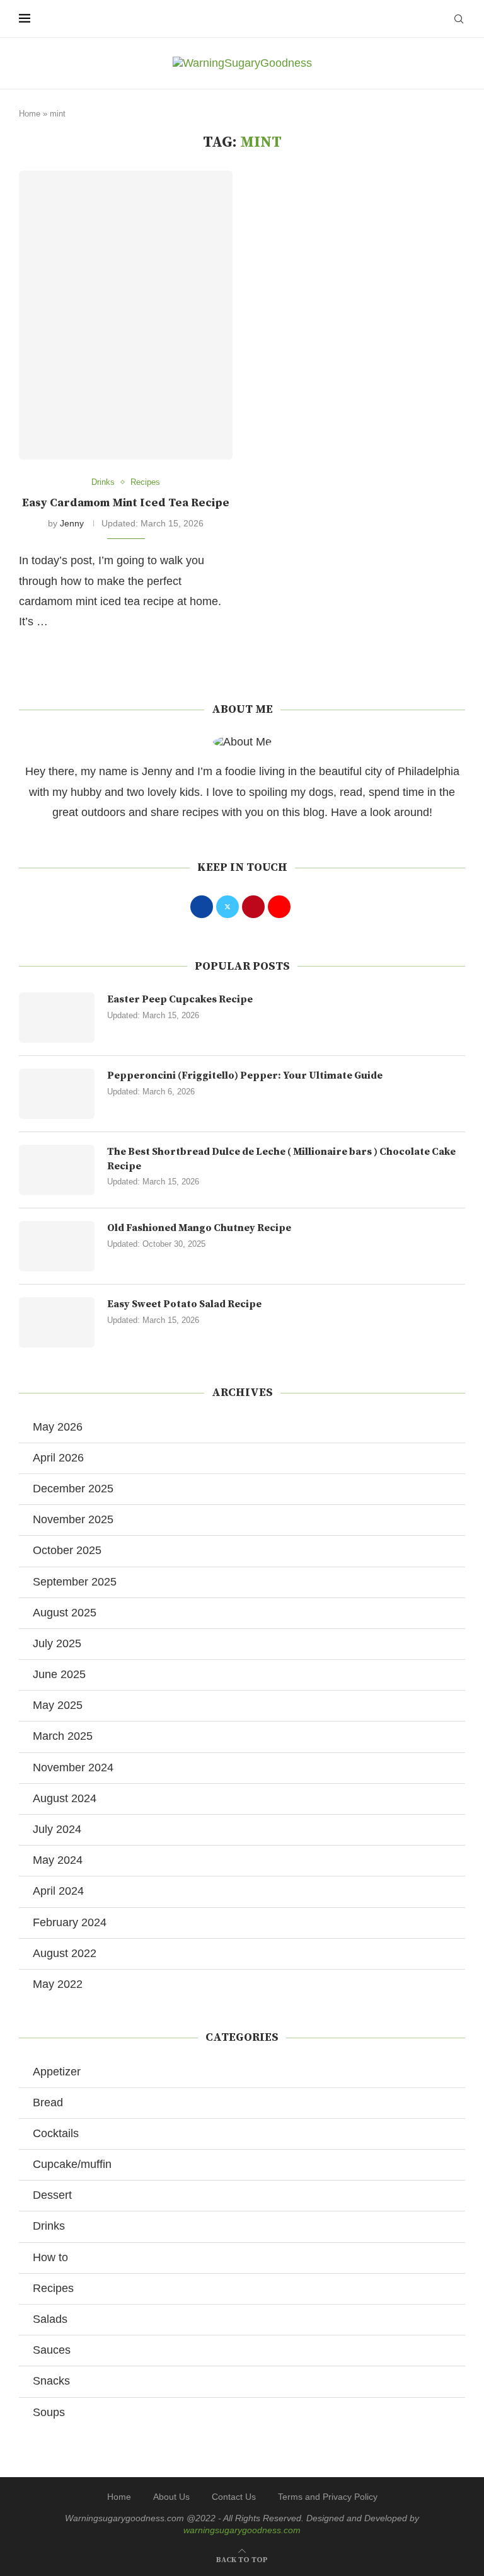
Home (30, 114)
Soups (49, 2412)
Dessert (52, 2195)
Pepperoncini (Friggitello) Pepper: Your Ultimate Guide (245, 1075)
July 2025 (57, 1643)
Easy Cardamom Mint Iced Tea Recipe (126, 503)
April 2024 (58, 1891)
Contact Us (234, 2497)
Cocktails (56, 2133)
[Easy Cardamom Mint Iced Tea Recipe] (126, 315)
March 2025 (63, 1736)
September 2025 (75, 1582)
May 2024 (58, 1860)
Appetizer (57, 2072)
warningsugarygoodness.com (242, 2530)
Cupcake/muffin (72, 2164)
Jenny (72, 523)
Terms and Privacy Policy (328, 2497)
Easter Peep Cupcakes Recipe (180, 999)
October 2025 (67, 1550)
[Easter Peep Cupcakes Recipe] (57, 1018)
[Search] (459, 19)
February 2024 (70, 1922)
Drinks (49, 2226)
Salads (50, 2319)
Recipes (53, 2288)
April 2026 (58, 1458)
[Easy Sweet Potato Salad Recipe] (57, 1322)
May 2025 (58, 1705)
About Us (171, 2497)
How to (50, 2257)
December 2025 (73, 1489)
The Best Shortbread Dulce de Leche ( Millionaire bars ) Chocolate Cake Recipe (281, 1159)
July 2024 (57, 1829)
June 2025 (59, 1674)
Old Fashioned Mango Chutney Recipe (199, 1228)
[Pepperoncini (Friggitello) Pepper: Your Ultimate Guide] (57, 1094)
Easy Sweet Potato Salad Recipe (184, 1304)
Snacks (51, 2381)
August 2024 (65, 1798)
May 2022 (58, 1984)
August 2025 (65, 1613)
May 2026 (58, 1427)
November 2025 (73, 1519)
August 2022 (65, 1953)
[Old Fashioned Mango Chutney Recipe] (57, 1246)
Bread (48, 2102)
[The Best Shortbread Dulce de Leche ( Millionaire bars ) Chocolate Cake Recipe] (57, 1170)
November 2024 (73, 1767)
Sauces (52, 2350)
